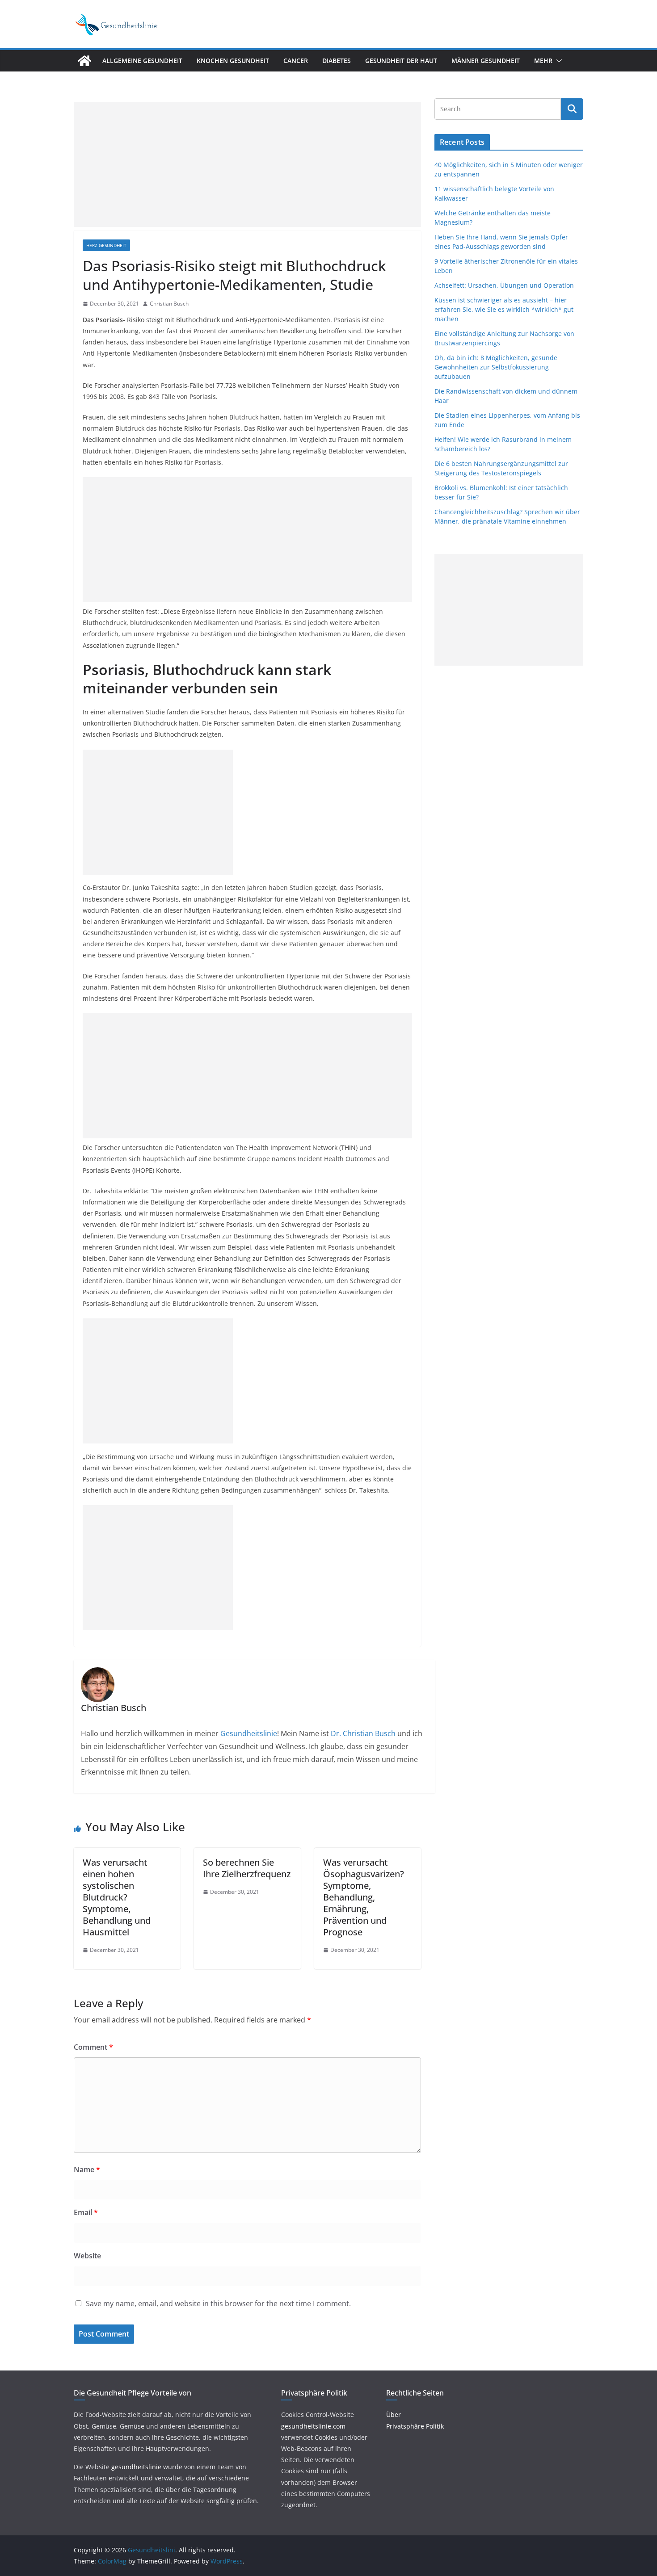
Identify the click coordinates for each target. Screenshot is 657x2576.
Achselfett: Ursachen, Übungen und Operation (504, 285)
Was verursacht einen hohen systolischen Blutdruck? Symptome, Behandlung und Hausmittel (117, 1897)
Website (87, 2256)
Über (394, 2414)
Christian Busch (169, 304)
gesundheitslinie (136, 2467)
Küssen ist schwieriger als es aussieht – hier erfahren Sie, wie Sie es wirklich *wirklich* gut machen (504, 309)
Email (86, 2212)
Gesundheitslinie (248, 1733)
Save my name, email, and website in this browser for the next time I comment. (218, 2303)
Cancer (296, 61)
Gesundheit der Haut (401, 61)
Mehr (543, 61)
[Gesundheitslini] (84, 61)
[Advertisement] (247, 164)
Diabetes (337, 61)
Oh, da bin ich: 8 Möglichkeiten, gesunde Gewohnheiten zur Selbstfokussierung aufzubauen (496, 367)
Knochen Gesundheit (233, 61)
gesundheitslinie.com (313, 2426)
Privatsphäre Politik (415, 2426)
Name (87, 2169)
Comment (93, 2047)
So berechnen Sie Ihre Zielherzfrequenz (247, 1868)
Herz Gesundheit (106, 245)
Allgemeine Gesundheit (142, 61)
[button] (557, 61)
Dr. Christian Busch (363, 1733)
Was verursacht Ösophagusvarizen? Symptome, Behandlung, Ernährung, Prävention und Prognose (364, 1897)
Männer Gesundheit (486, 61)
